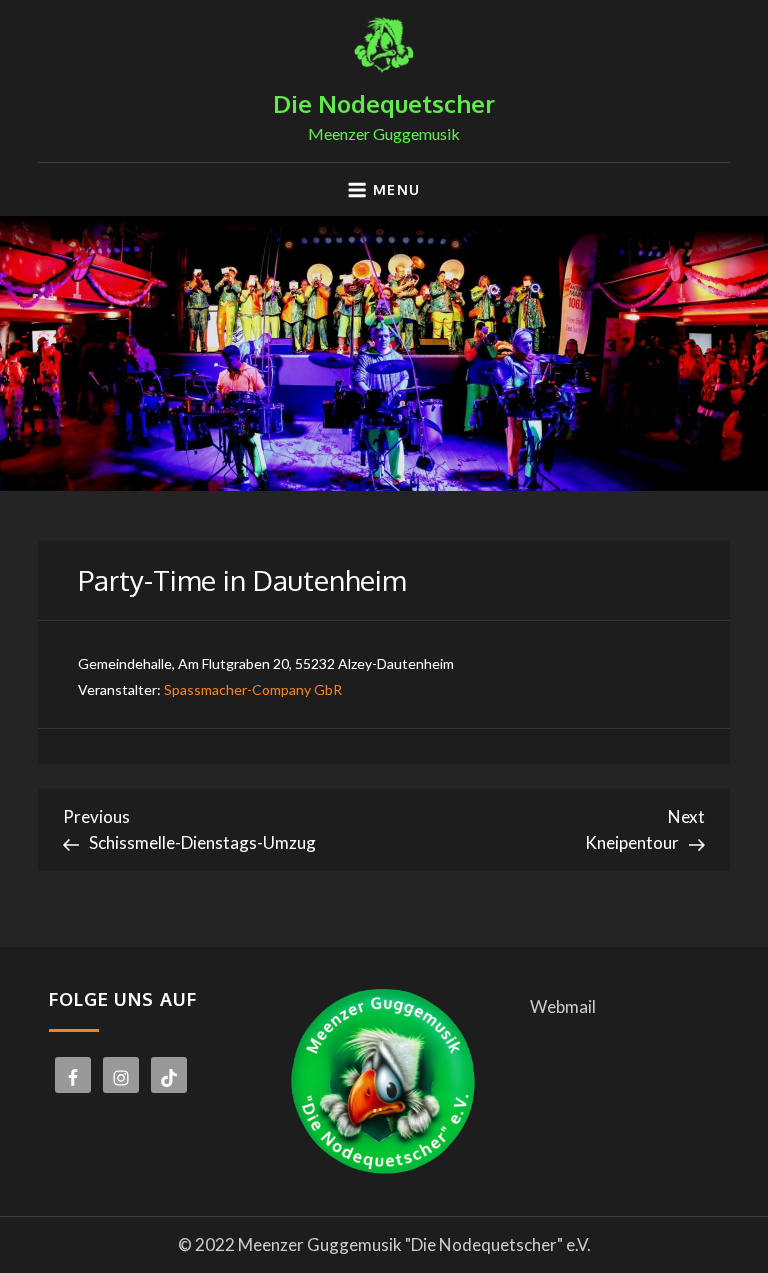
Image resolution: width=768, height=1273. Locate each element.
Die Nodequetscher (384, 103)
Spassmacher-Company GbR (253, 689)
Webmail (563, 1006)
